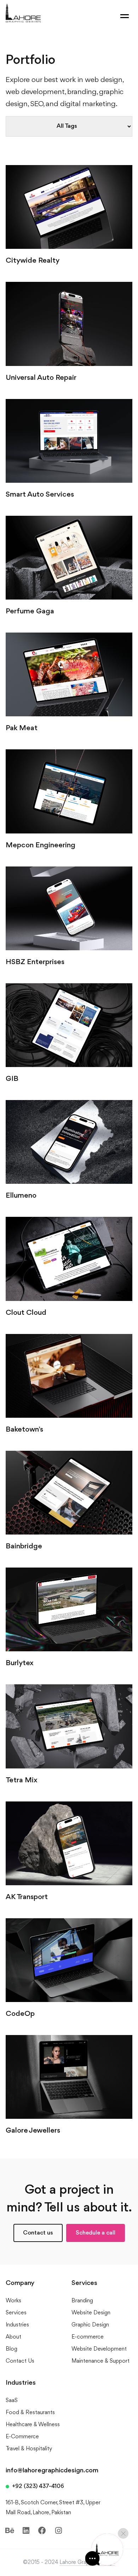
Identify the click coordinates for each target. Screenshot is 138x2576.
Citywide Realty (33, 261)
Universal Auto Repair (41, 378)
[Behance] (10, 2531)
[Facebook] (42, 2531)
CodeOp (20, 2014)
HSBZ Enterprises (35, 962)
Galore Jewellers (33, 2131)
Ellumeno (21, 1196)
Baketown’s (24, 1430)
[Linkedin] (26, 2531)
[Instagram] (58, 2531)
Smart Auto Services (40, 495)
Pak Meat (22, 728)
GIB (12, 1079)
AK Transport (27, 1897)
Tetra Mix (22, 1780)
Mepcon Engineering (41, 845)
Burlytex (20, 1663)
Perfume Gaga (30, 611)
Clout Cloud (26, 1313)
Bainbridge (24, 1546)
